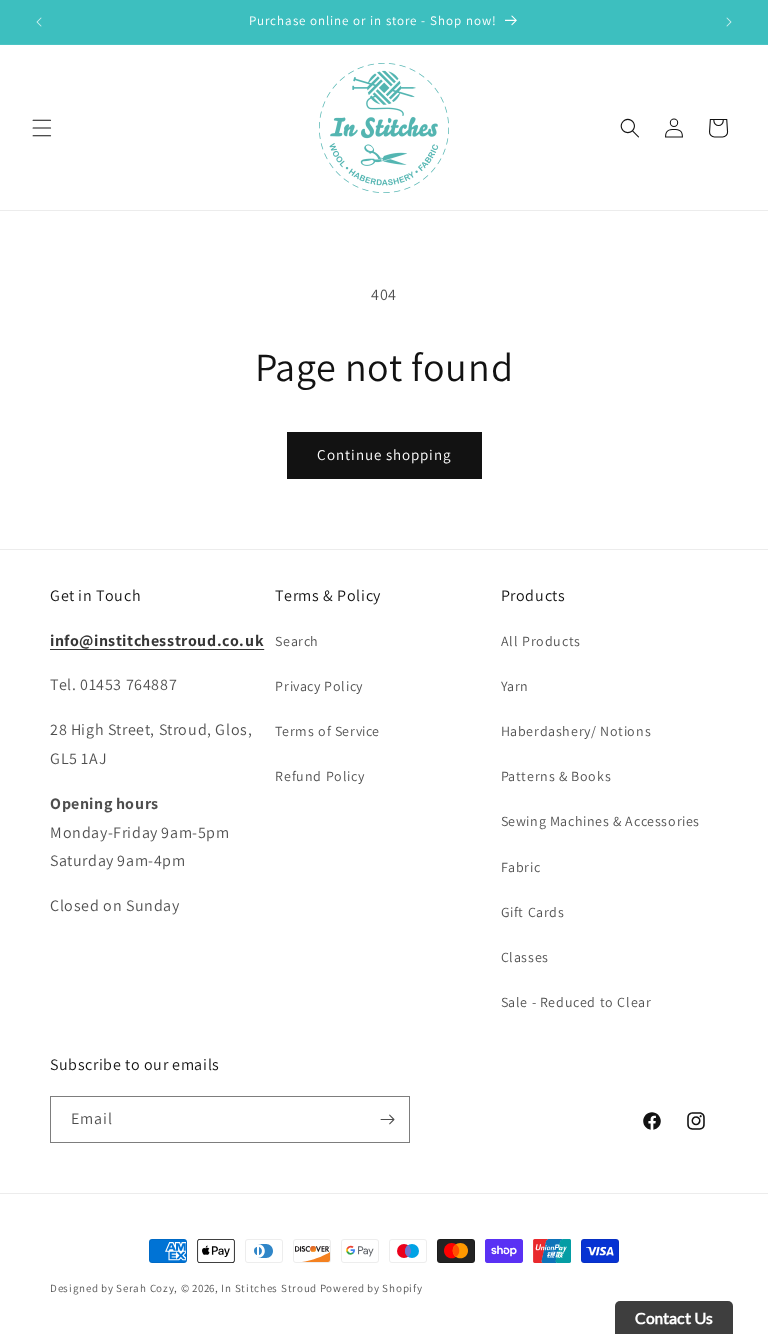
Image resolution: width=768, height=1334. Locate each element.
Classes (525, 957)
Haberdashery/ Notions (576, 731)
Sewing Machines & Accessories (600, 821)
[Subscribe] (387, 1119)
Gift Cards (533, 912)
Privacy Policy (318, 686)
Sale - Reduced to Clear (576, 1002)
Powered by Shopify (371, 1288)
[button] (42, 128)
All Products (541, 641)
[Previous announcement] (39, 22)
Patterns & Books (556, 776)
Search (297, 641)
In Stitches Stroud (269, 1288)
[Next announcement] (729, 22)
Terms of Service (327, 731)
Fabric (521, 867)
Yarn (515, 686)
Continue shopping (384, 454)
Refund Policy (319, 776)
